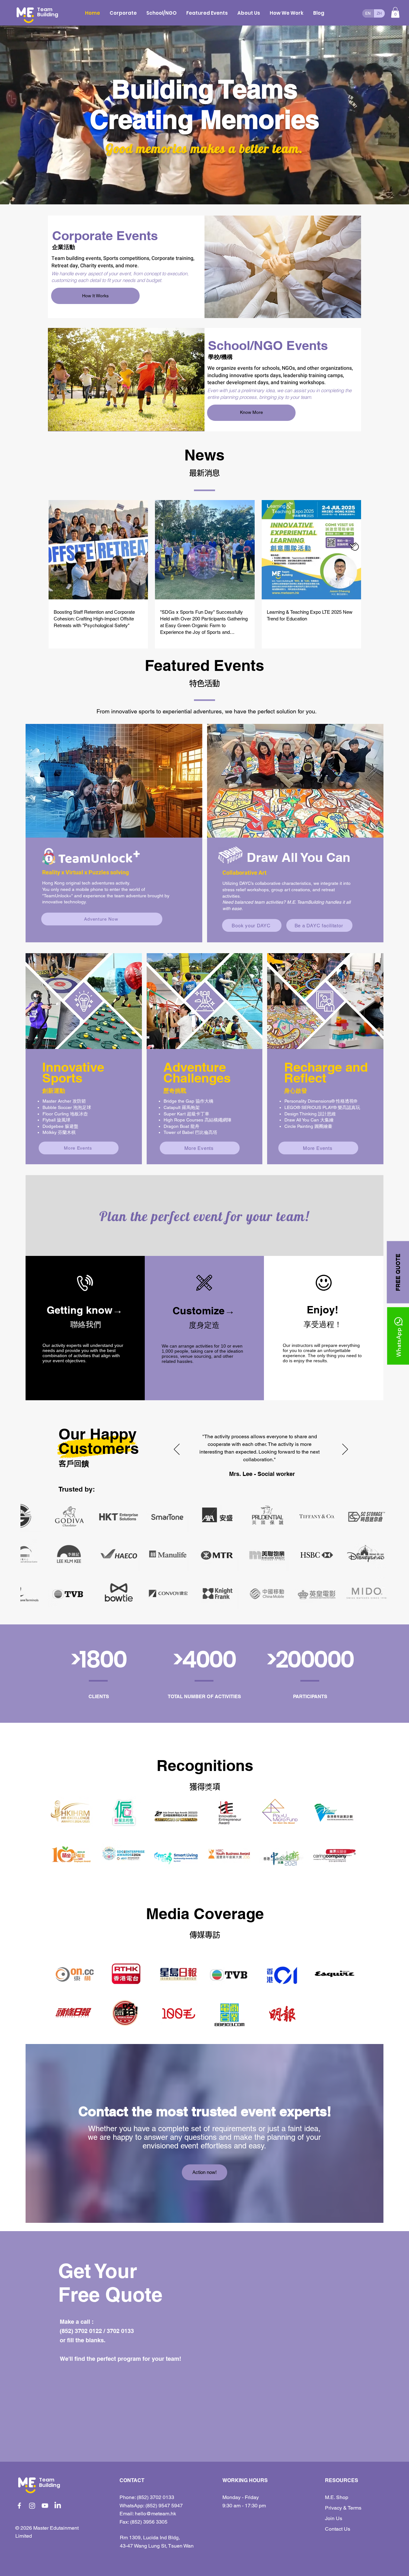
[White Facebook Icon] (19, 2506)
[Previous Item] (31, 1555)
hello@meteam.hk (155, 2514)
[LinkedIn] (58, 2506)
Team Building (48, 12)
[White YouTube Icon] (45, 2506)
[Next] (345, 1450)
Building (50, 2485)
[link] (395, 12)
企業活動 (64, 247)
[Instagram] (32, 2506)
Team (47, 2480)
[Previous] (177, 1450)
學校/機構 (220, 357)
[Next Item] (378, 1555)
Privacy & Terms (343, 2508)
